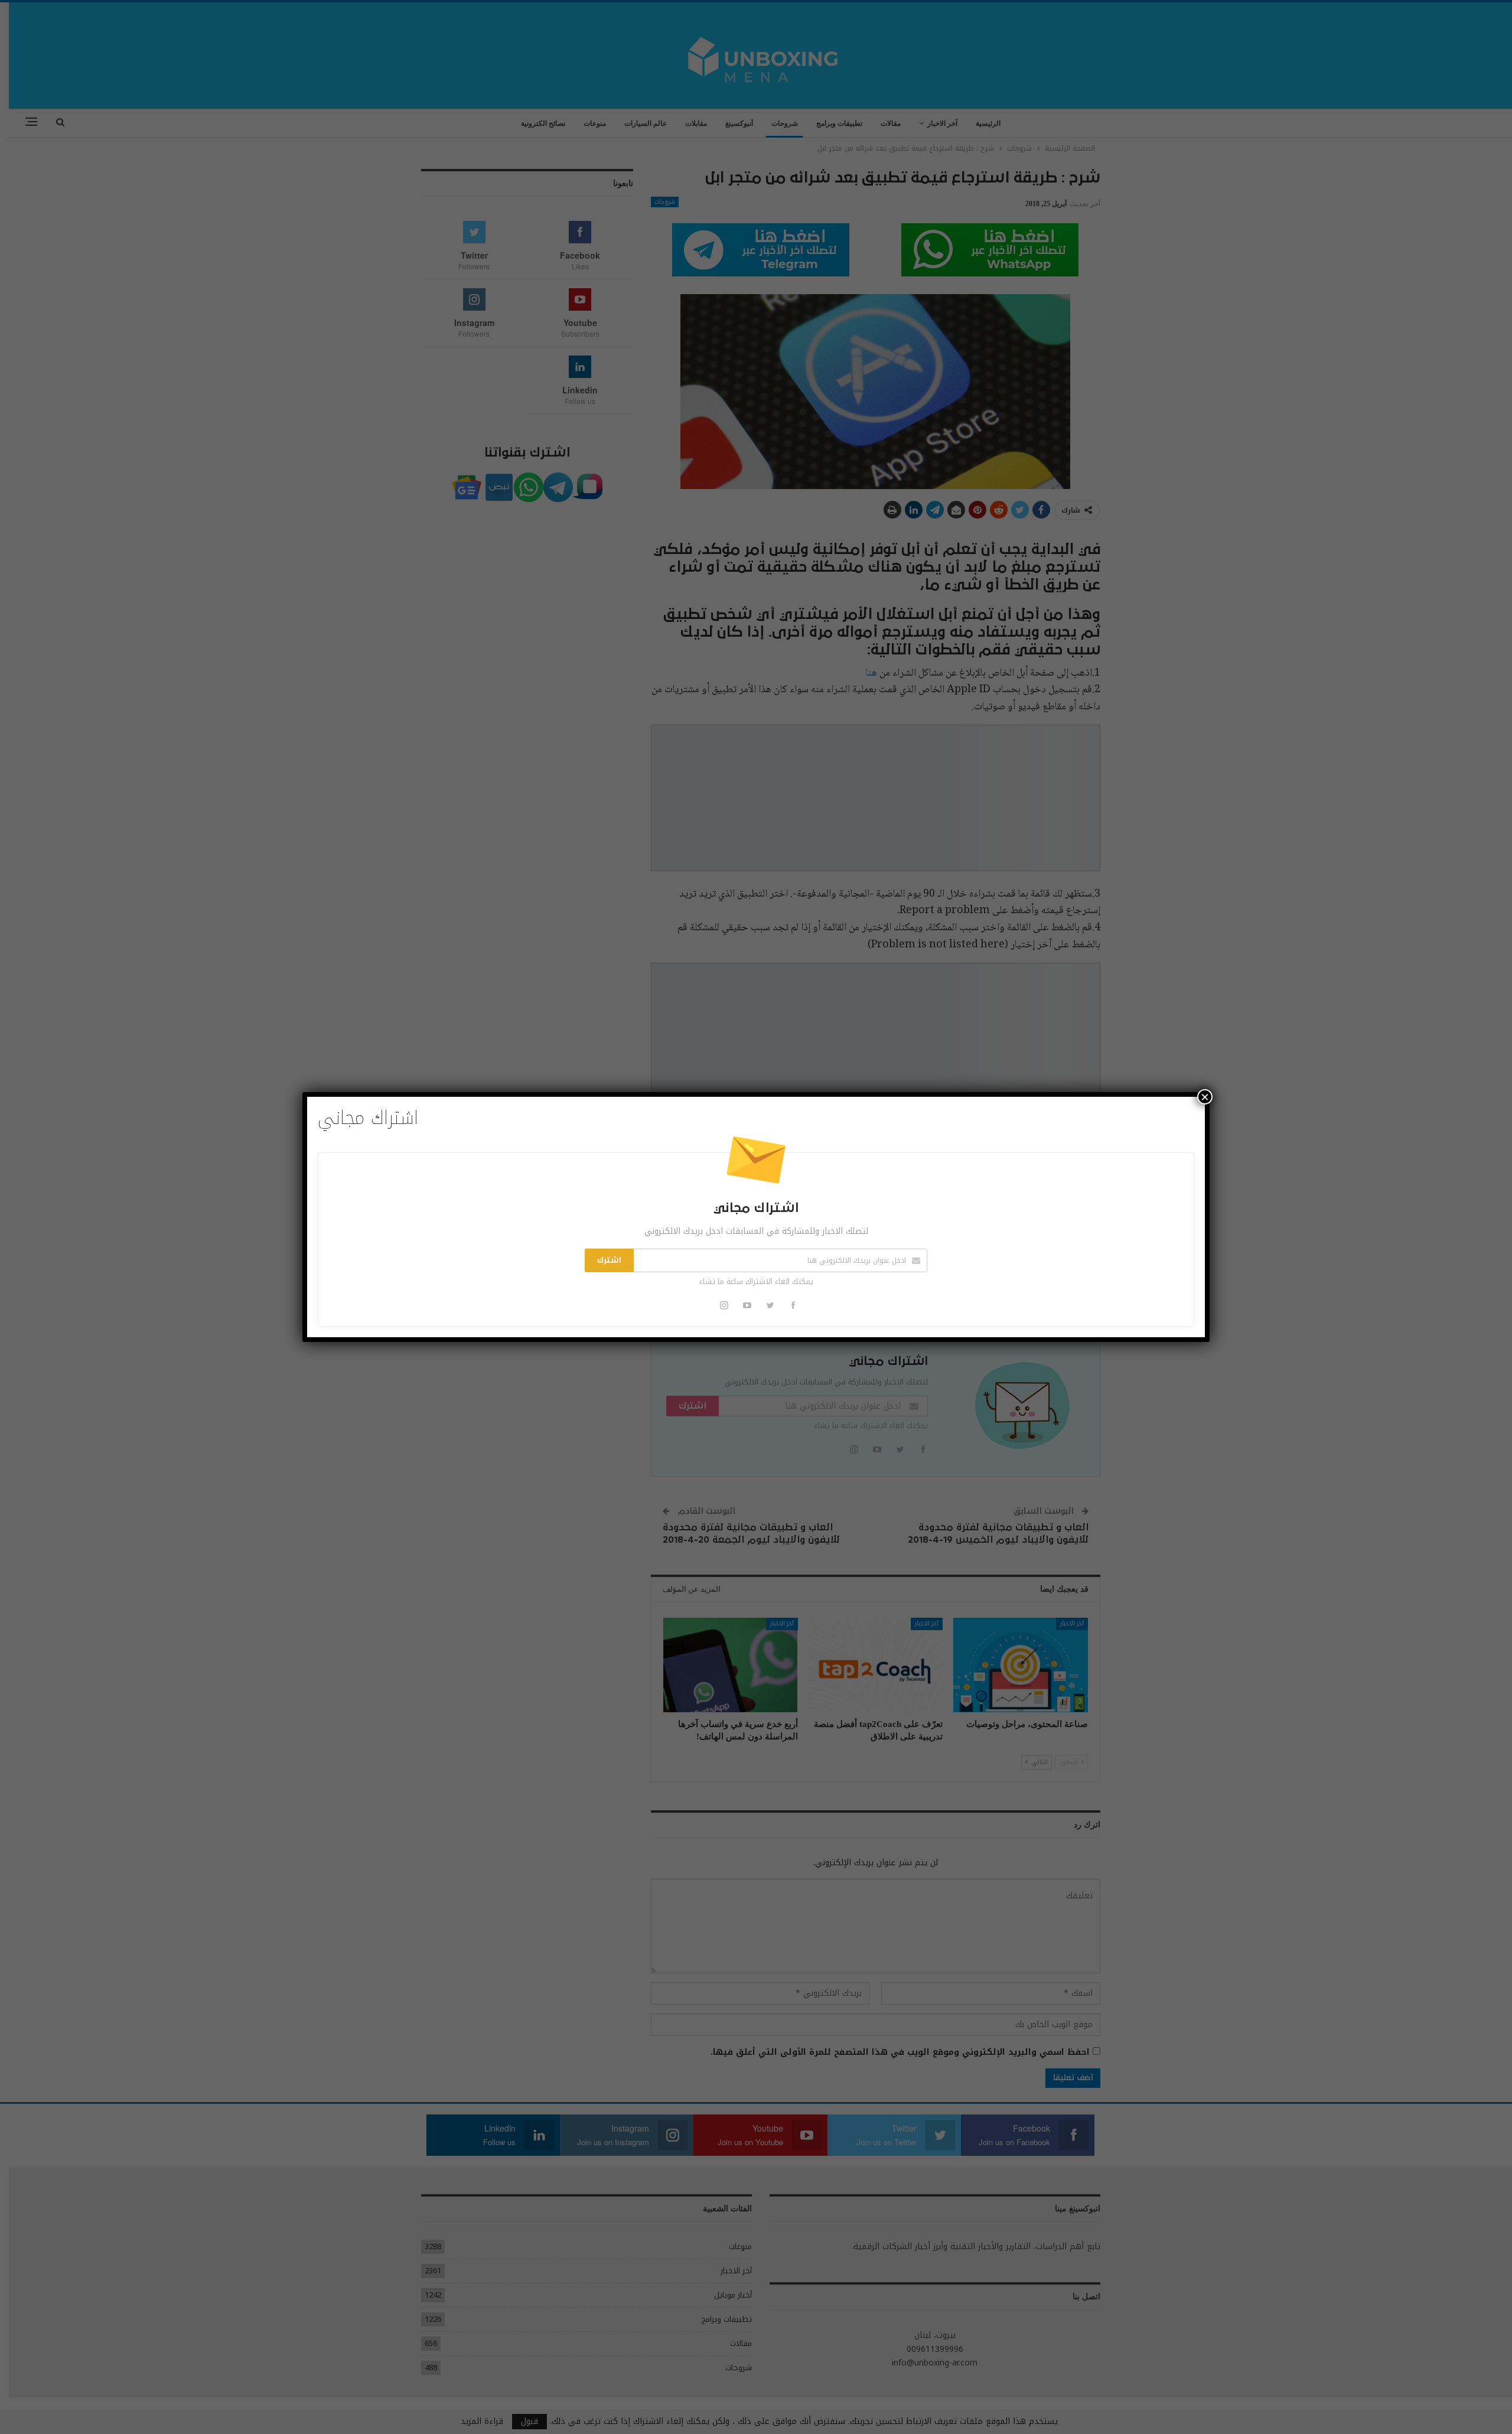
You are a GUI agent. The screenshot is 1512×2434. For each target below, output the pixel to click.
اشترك (609, 1260)
